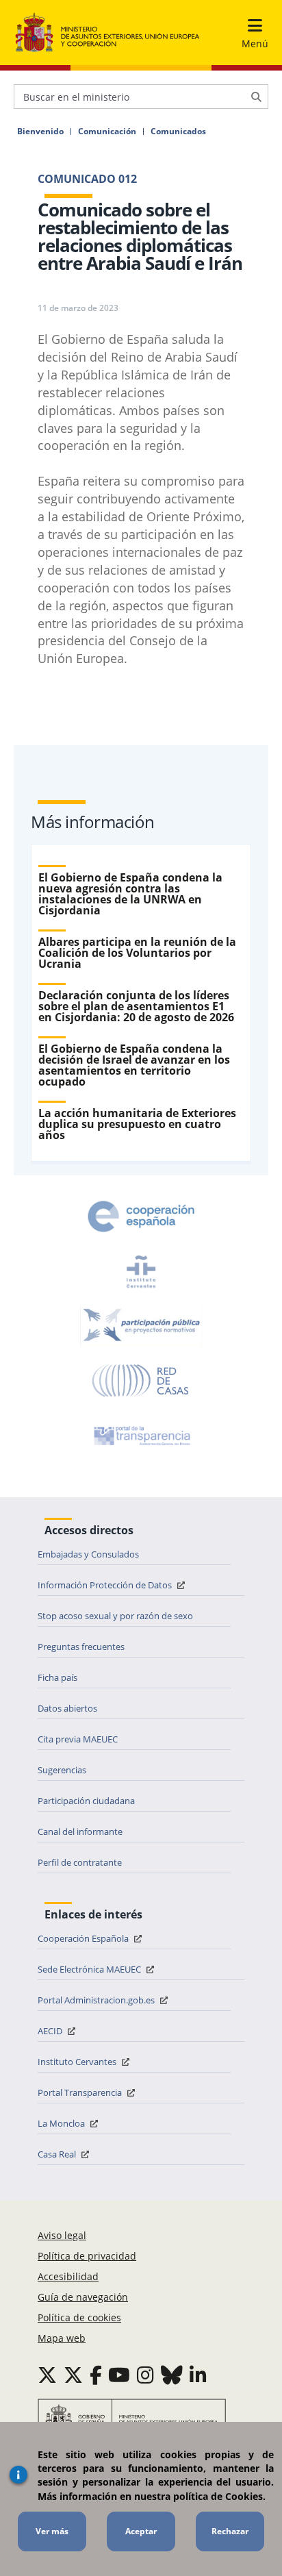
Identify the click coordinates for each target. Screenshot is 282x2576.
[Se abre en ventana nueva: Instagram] (145, 2375)
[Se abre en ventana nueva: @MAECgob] (47, 2375)
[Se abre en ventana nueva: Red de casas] (141, 1381)
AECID (51, 2031)
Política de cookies (79, 2317)
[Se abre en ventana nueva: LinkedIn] (198, 2375)
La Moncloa (62, 2123)
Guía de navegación (83, 2297)
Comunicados (178, 132)
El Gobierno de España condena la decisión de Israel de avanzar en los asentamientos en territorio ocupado (134, 1065)
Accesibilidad (68, 2276)
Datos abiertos (67, 1708)
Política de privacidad (87, 2256)
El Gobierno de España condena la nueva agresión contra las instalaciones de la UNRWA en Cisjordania (130, 894)
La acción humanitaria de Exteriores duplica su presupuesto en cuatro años (137, 1124)
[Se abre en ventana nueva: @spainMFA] (73, 2375)
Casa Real (58, 2154)
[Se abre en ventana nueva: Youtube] (119, 2375)
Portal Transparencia (81, 2092)
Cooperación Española (84, 1938)
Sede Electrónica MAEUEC (90, 1969)
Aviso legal (62, 2235)
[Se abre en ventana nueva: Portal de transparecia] (141, 1436)
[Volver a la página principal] (107, 33)
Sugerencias (62, 1770)
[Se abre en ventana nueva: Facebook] (96, 2375)
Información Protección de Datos (106, 1585)
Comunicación (107, 132)
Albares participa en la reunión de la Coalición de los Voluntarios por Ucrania (137, 953)
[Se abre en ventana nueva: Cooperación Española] (141, 1216)
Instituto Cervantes (78, 2062)
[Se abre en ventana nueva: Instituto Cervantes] (141, 1271)
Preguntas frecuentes (81, 1647)
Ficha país (57, 1677)
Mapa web (62, 2338)
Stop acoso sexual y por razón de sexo (115, 1616)
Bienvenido (40, 132)
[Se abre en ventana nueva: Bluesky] (172, 2375)
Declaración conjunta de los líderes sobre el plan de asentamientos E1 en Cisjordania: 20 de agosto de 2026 (136, 1006)
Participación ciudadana (86, 1801)
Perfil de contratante (80, 1862)
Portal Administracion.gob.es (97, 2000)
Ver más (52, 2531)
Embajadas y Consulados (88, 1554)
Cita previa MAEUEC (78, 1739)
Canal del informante (80, 1831)
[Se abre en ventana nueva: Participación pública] (141, 1326)
